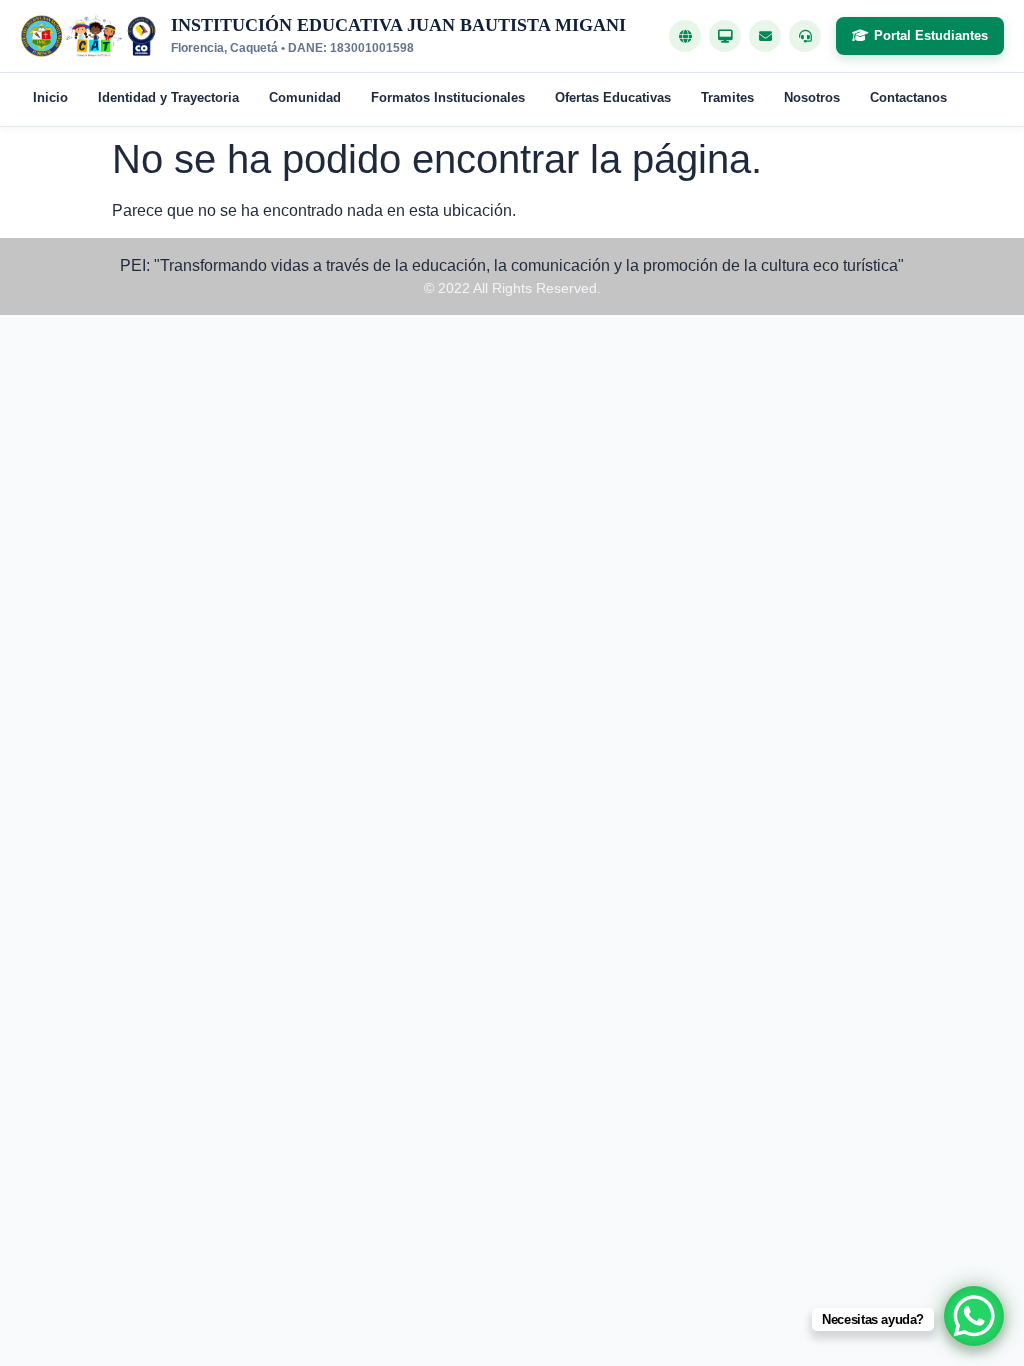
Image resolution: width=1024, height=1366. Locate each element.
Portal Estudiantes (931, 35)
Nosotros (812, 97)
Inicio (50, 97)
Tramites (727, 97)
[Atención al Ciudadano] (805, 36)
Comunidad (305, 97)
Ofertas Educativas (613, 97)
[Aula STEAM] (725, 36)
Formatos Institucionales (448, 97)
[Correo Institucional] (765, 36)
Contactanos (908, 97)
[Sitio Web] (685, 36)
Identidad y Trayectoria (168, 97)
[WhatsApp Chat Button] (974, 1316)
